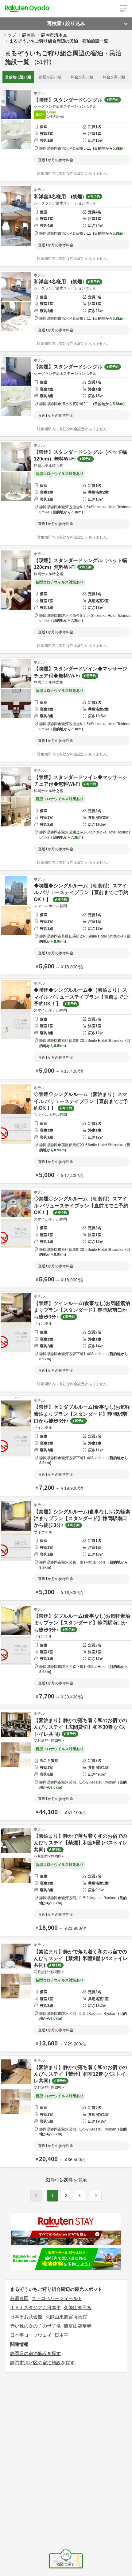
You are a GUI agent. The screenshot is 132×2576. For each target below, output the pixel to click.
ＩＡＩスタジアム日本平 (35, 2308)
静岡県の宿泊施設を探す (35, 2353)
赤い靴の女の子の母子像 (35, 2326)
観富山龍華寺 (78, 2326)
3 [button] (80, 2196)
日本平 (62, 2335)
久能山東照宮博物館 (66, 2317)
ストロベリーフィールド (57, 2298)
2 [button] (66, 2196)
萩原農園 (19, 2298)
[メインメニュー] (123, 9)
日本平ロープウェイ (31, 2335)
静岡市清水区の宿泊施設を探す (42, 2363)
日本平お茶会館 (26, 2317)
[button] (96, 2196)
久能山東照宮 (78, 2308)
